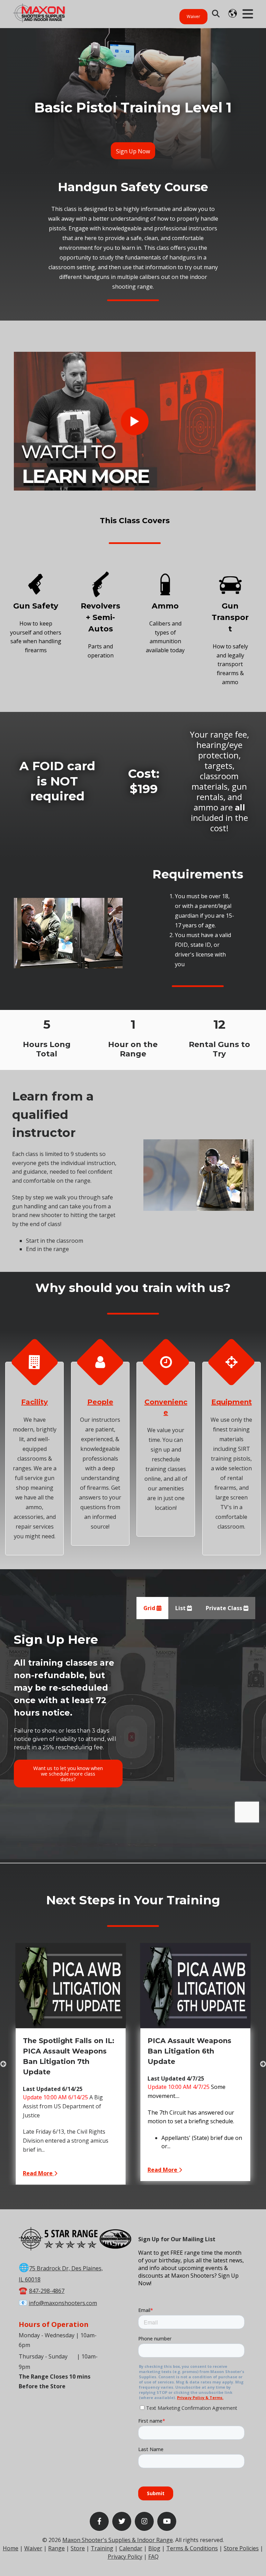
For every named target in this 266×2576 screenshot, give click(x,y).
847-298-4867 (47, 2291)
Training (102, 2548)
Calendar (131, 2548)
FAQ (153, 2557)
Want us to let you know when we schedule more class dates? (68, 1774)
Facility (34, 1402)
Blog (154, 2548)
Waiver (193, 16)
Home (11, 2548)
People (100, 1402)
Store (78, 2548)
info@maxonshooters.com (63, 2303)
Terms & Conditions (192, 2548)
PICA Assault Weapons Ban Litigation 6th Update (189, 2051)
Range (56, 2548)
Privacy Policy (125, 2557)
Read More (38, 2173)
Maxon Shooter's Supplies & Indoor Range (118, 2540)
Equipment (232, 1402)
